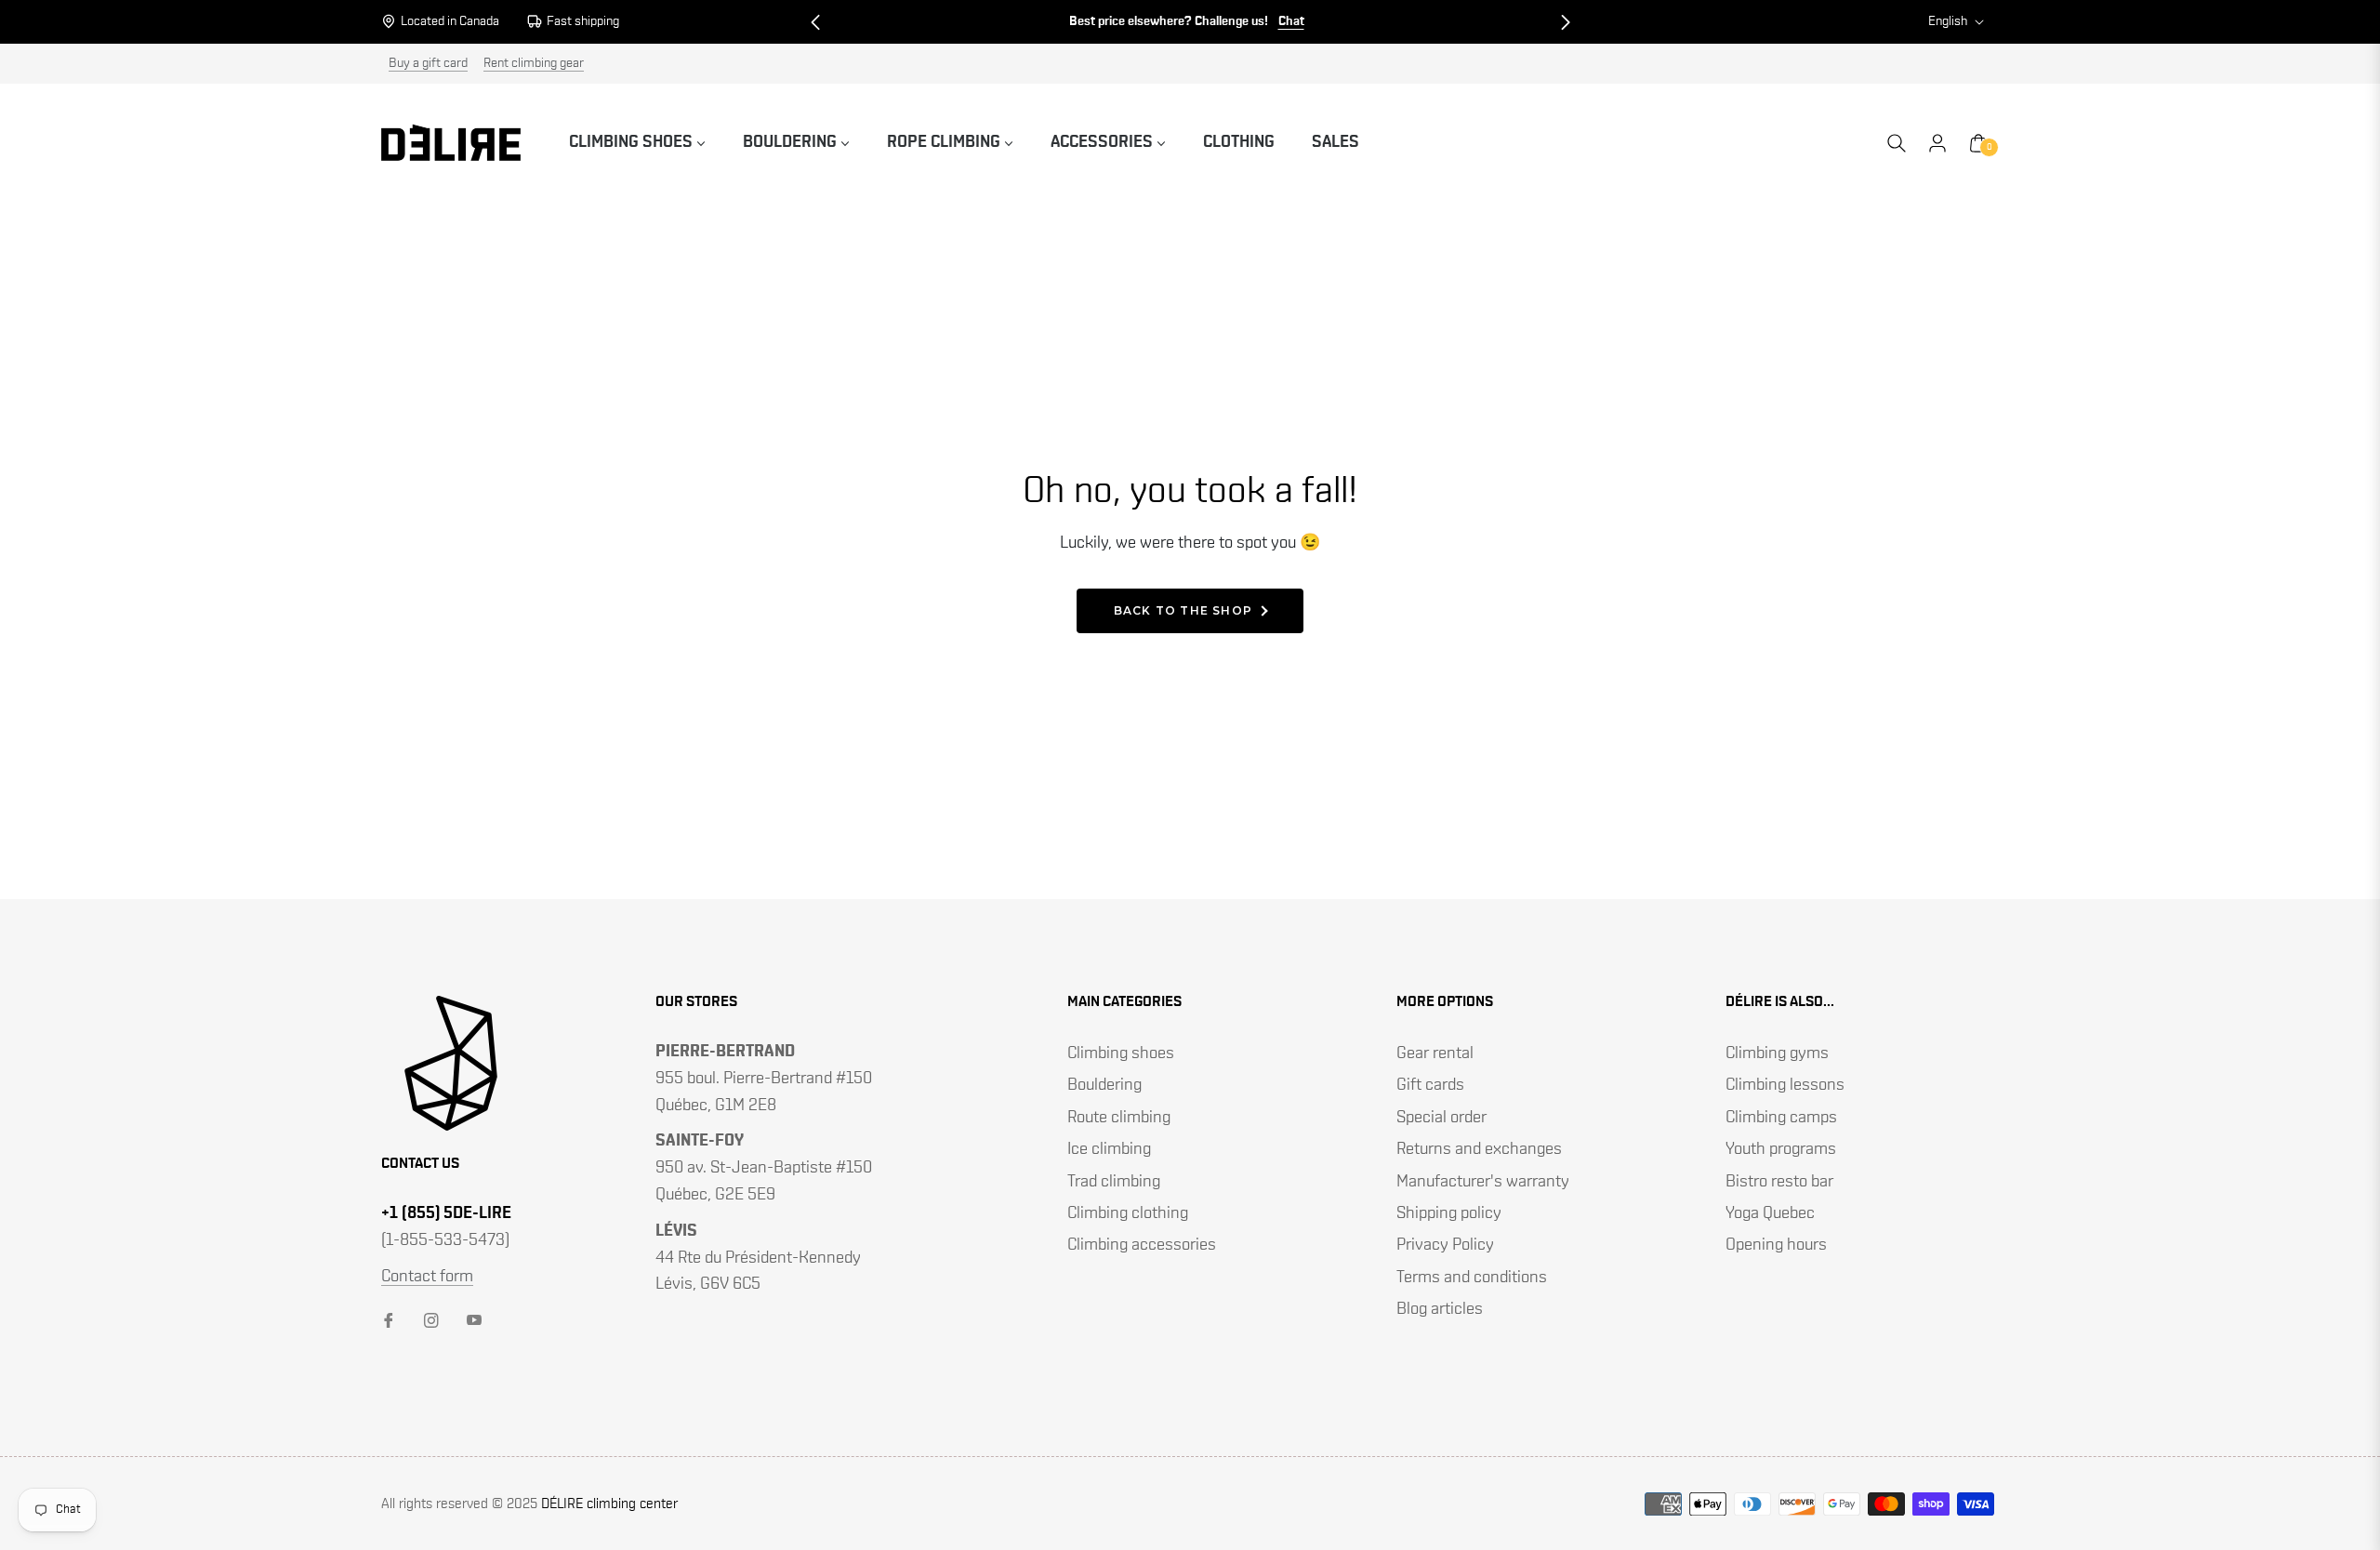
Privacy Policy (1445, 1245)
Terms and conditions (1472, 1278)
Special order (1441, 1118)
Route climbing (1119, 1118)
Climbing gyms (1777, 1053)
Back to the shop (1183, 610)
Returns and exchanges (1479, 1149)
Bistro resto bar (1779, 1182)
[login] (1937, 143)
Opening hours (1776, 1245)
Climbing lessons (1785, 1085)
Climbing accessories (1142, 1245)
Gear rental (1435, 1053)
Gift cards (1430, 1085)
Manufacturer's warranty (1483, 1182)
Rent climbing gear (534, 63)
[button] (815, 22)
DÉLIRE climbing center (609, 1504)
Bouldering (1104, 1085)
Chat (1291, 21)
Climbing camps (1781, 1118)
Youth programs (1781, 1149)
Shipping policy (1449, 1213)
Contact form (427, 1277)
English (1948, 21)
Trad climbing (1114, 1182)
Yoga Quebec (1770, 1213)
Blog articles (1440, 1309)
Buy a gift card (428, 63)
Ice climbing (1109, 1149)
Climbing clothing (1128, 1213)
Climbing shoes (1121, 1053)
